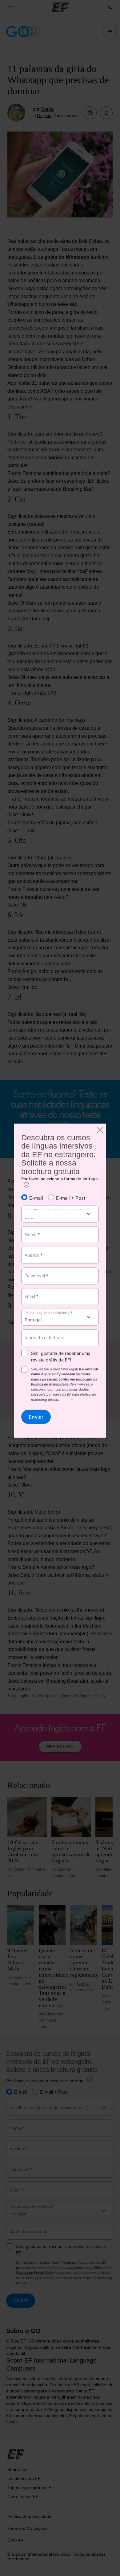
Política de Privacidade (50, 1384)
